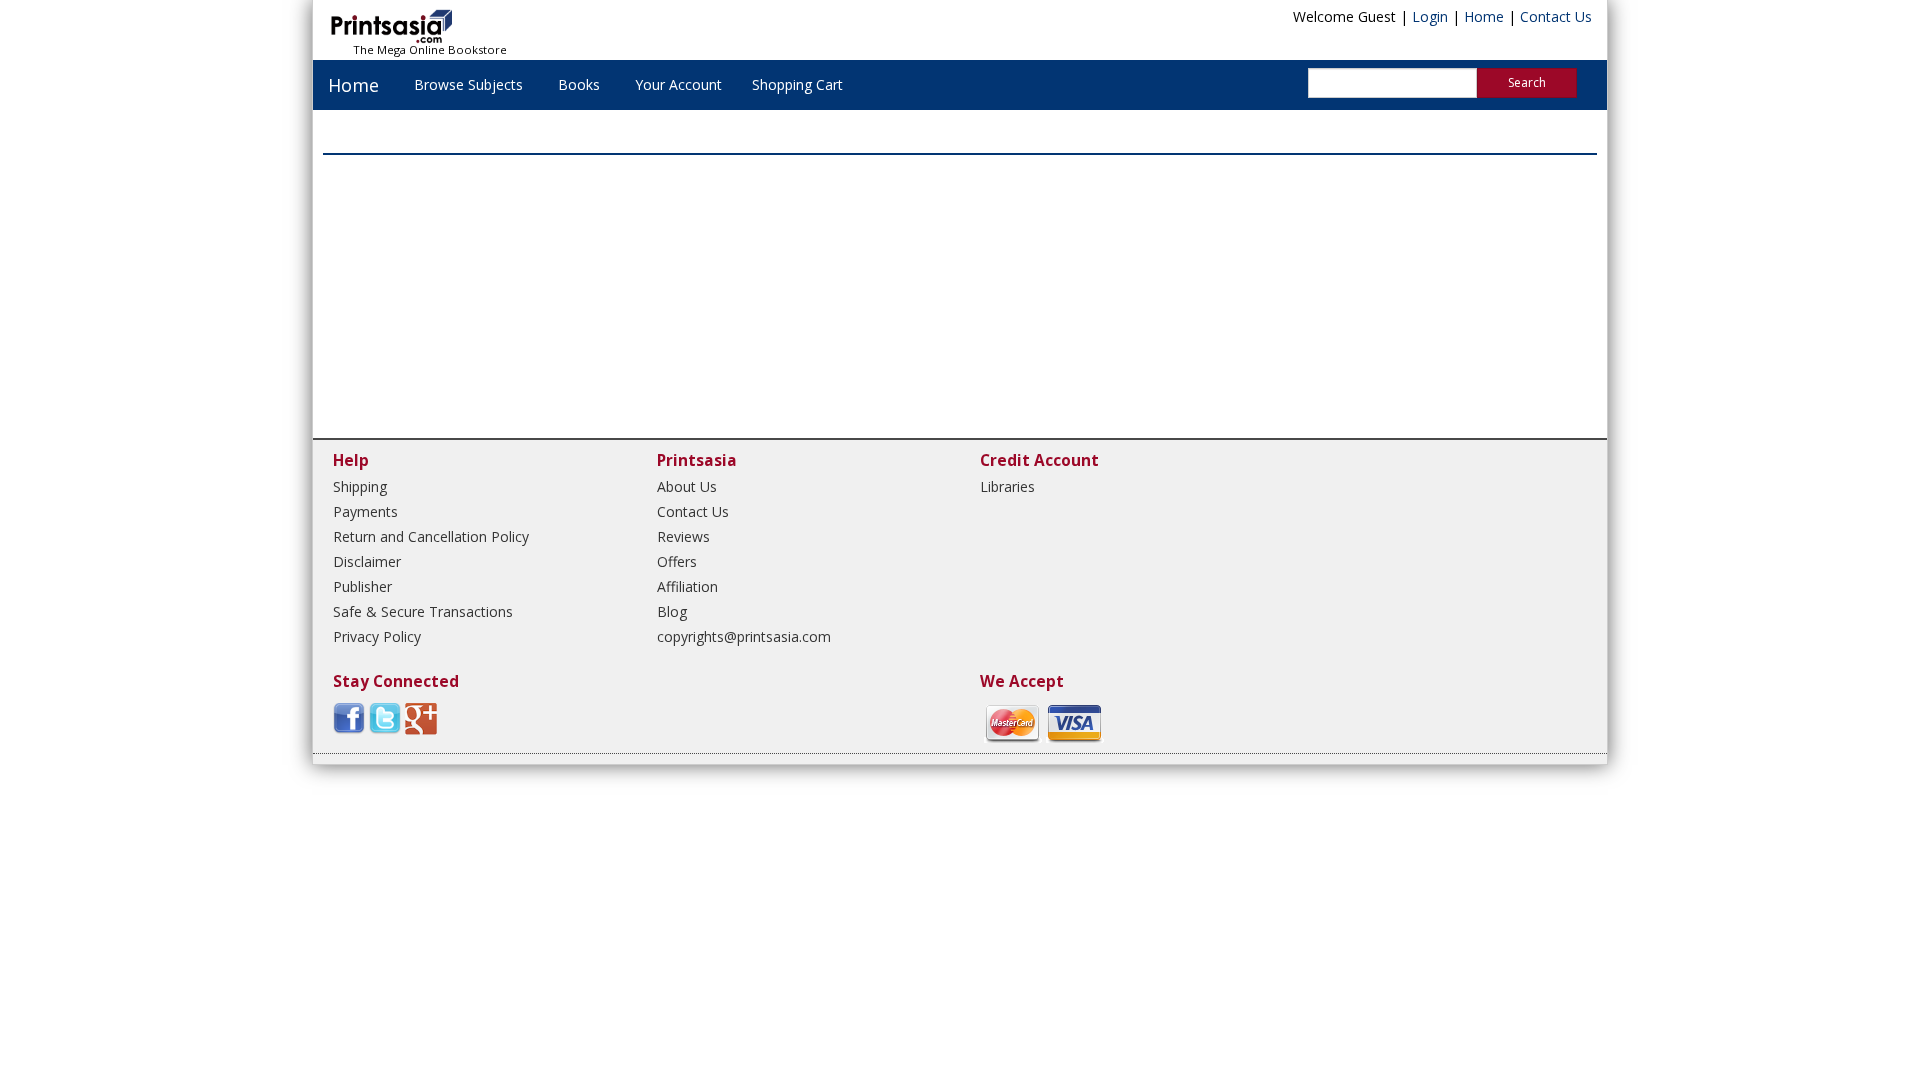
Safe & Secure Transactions (423, 611)
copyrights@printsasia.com (744, 636)
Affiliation (687, 586)
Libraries (1007, 486)
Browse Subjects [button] (468, 84)
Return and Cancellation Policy (431, 536)
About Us (687, 486)
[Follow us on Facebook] (349, 717)
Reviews (683, 536)
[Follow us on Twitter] (385, 717)
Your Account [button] (678, 84)
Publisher (362, 586)
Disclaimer (367, 561)
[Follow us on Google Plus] (421, 717)
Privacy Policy (377, 636)
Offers (677, 561)
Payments (365, 511)
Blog (672, 611)
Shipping (360, 486)
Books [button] (579, 84)
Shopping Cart (797, 84)
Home (1484, 16)
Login (1430, 16)
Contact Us (1556, 16)
